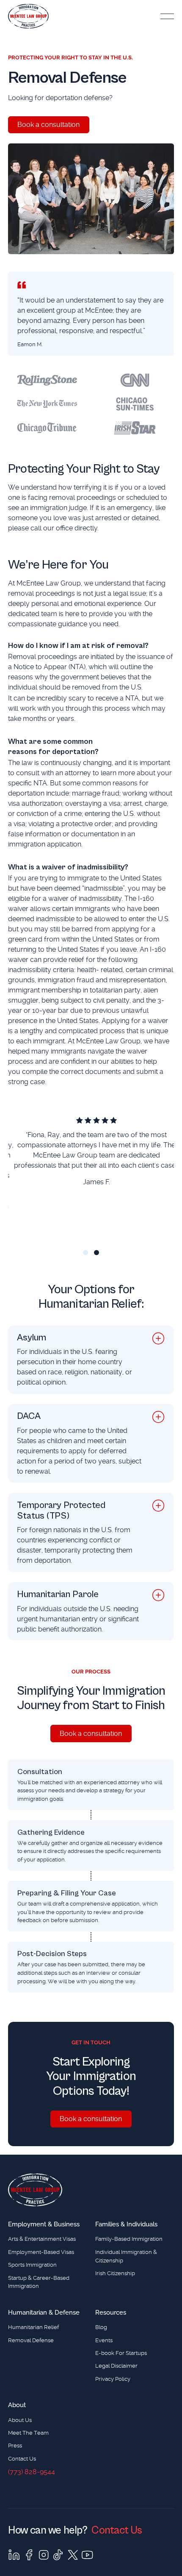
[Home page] (35, 2190)
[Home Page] (28, 16)
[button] (167, 16)
